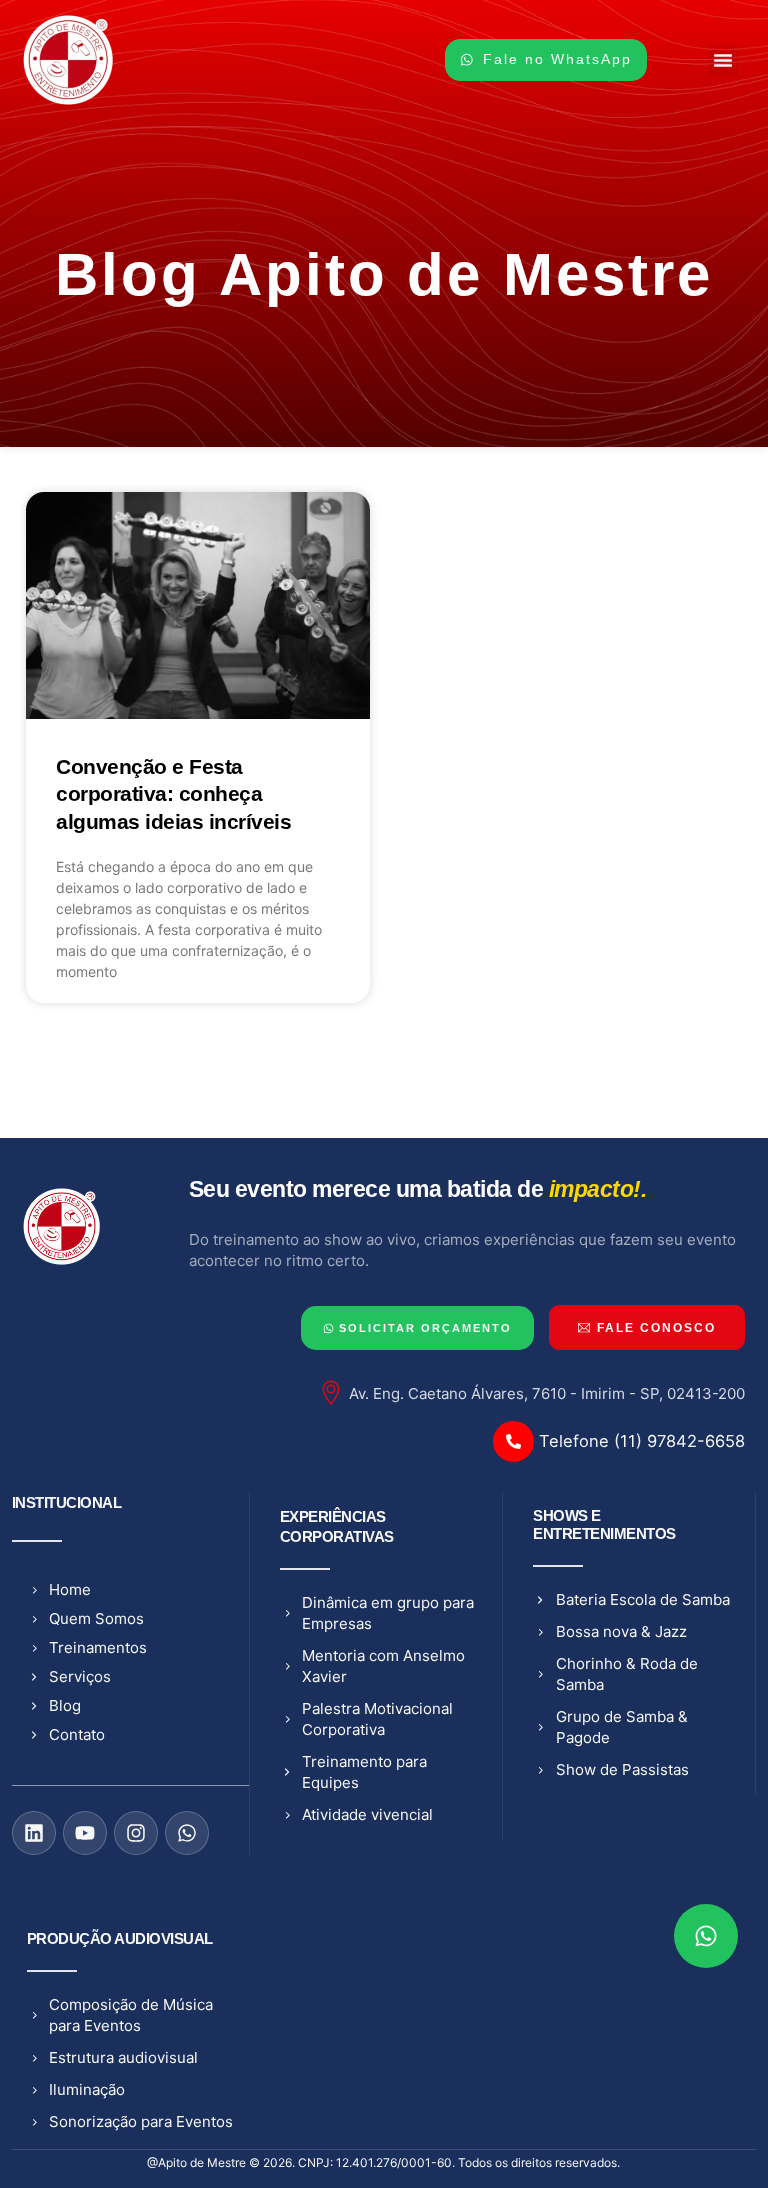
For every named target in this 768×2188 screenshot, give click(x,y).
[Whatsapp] (187, 1833)
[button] (723, 60)
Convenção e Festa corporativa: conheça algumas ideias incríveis (173, 794)
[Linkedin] (34, 1833)
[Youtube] (85, 1833)
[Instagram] (136, 1833)
